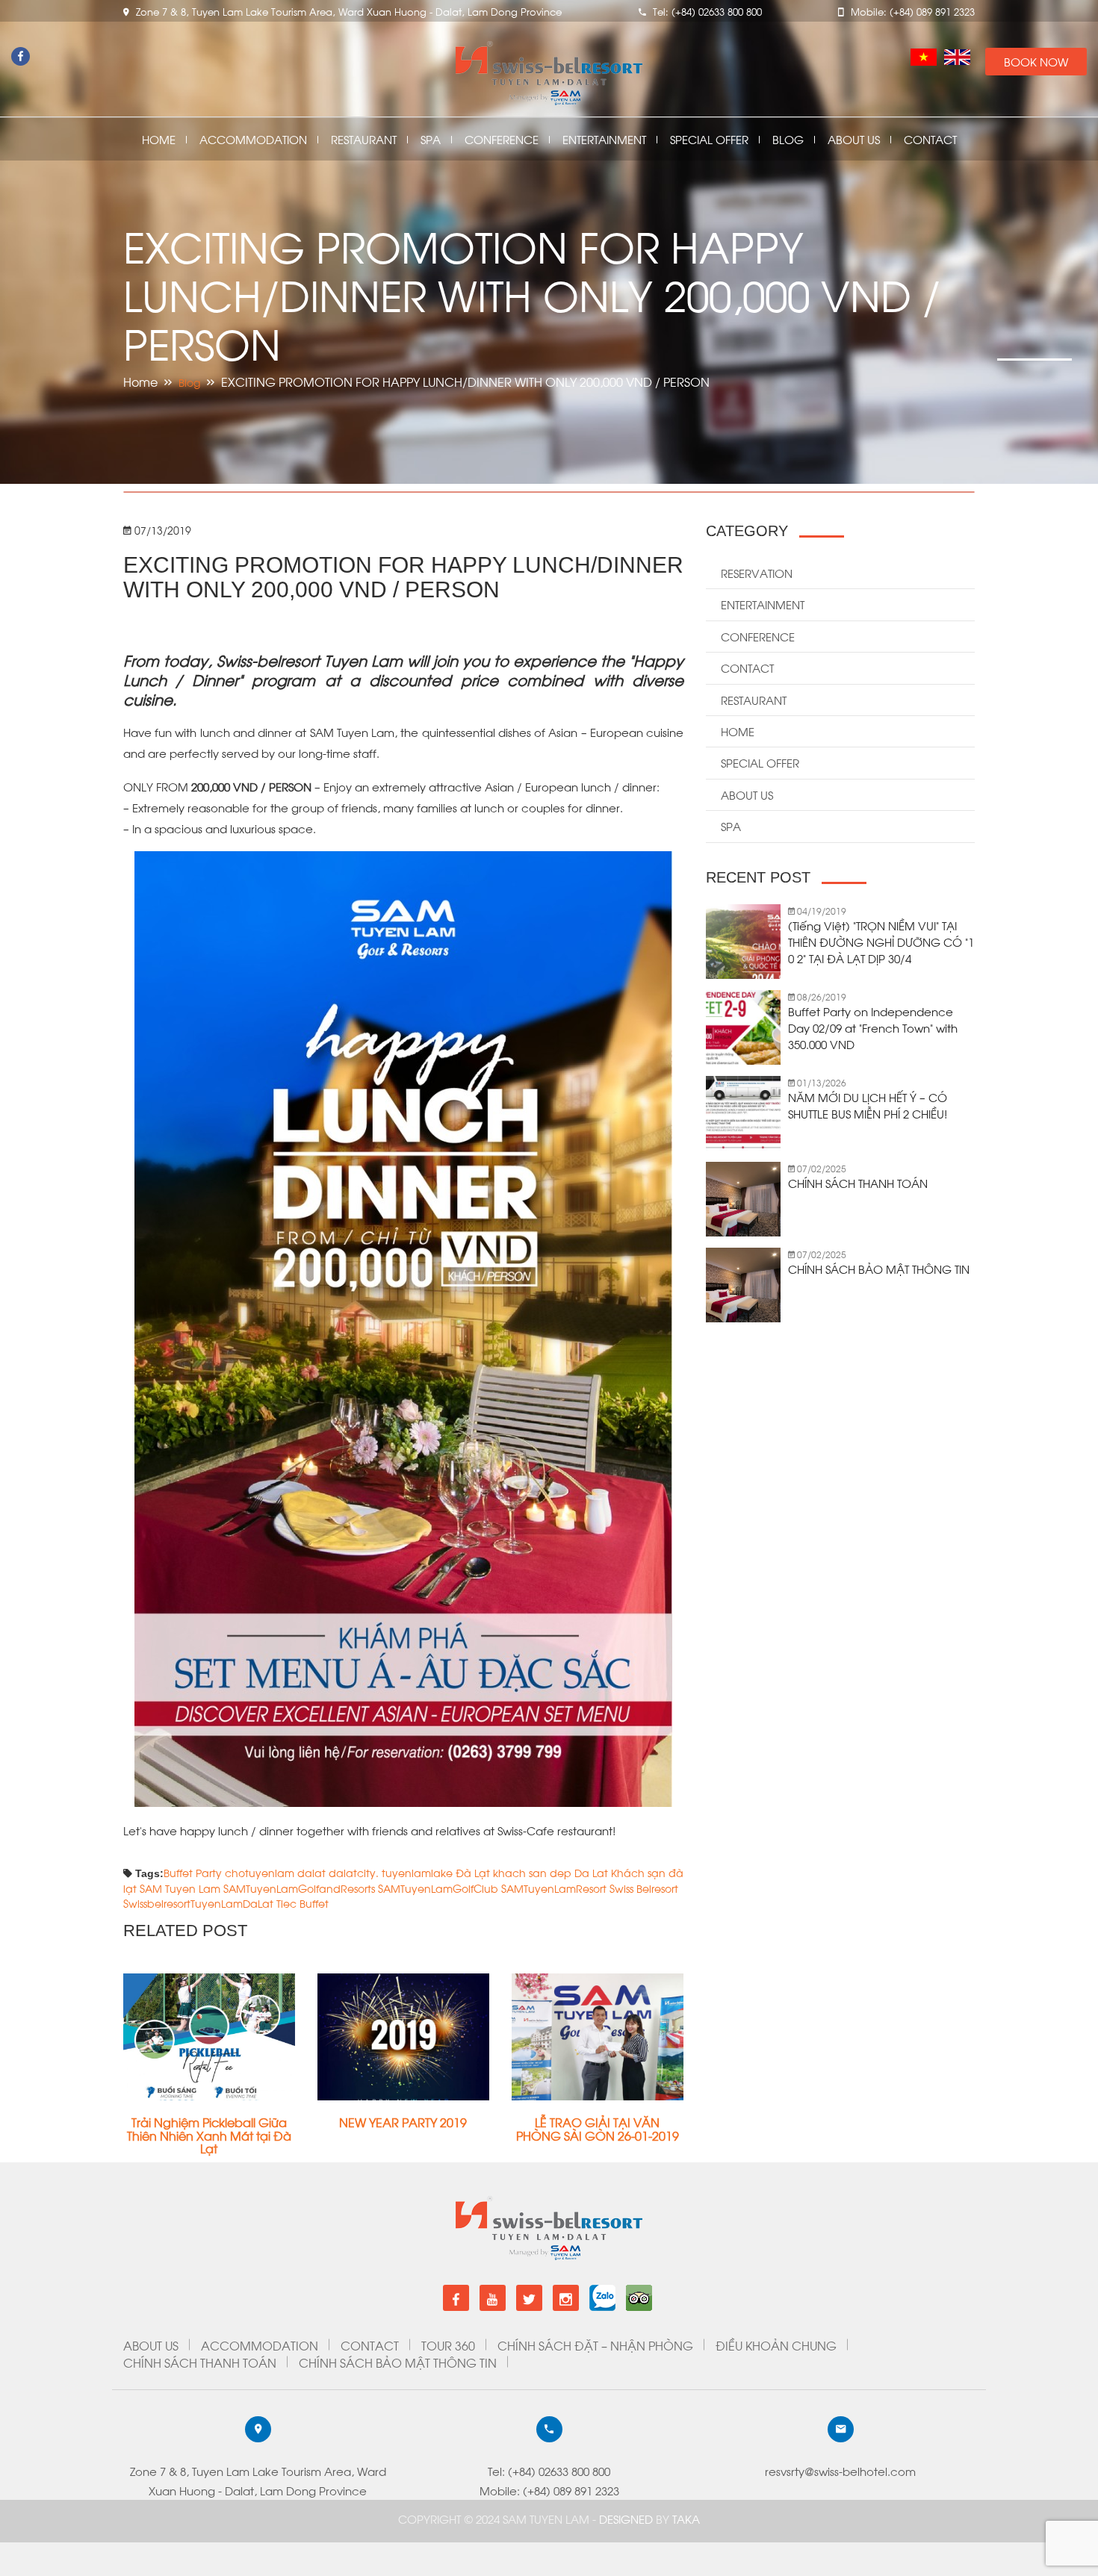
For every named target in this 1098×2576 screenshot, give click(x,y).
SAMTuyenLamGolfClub (438, 1888)
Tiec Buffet (303, 1903)
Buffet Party (193, 1872)
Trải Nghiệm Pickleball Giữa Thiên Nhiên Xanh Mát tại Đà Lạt (209, 2135)
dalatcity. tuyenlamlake (391, 1872)
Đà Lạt (473, 1872)
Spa (431, 139)
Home (159, 139)
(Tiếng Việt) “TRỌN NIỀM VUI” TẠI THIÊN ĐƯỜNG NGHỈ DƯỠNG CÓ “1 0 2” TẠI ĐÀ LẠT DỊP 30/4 (881, 942)
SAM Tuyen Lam (180, 1888)
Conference (502, 139)
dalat (311, 1872)
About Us (854, 139)
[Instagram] (566, 2298)
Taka (686, 2519)
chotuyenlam (260, 1872)
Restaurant (364, 139)
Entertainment (604, 139)
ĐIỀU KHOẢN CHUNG (776, 2345)
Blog (788, 139)
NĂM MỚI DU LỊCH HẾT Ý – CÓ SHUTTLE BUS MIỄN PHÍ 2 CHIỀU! (868, 1105)
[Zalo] (602, 2292)
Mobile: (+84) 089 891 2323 (549, 2490)
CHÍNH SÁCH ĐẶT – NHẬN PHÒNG (595, 2345)
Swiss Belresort (644, 1888)
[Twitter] (529, 2298)
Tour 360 (448, 2345)
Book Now (1036, 61)
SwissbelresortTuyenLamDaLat (198, 1903)
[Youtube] (493, 2298)
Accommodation (253, 139)
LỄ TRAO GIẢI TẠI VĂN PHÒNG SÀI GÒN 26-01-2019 (598, 2128)
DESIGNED (627, 2519)
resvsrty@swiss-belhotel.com (840, 2471)
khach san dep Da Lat (550, 1872)
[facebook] (456, 2298)
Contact (930, 139)
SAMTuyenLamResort (554, 1888)
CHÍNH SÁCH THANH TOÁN (858, 1183)
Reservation (757, 573)
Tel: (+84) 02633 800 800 (549, 2471)
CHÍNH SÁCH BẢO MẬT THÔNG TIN (879, 1269)
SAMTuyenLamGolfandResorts (299, 1888)
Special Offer (709, 139)
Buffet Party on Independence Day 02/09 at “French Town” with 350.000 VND (873, 1027)
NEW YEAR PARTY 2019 (403, 2122)
